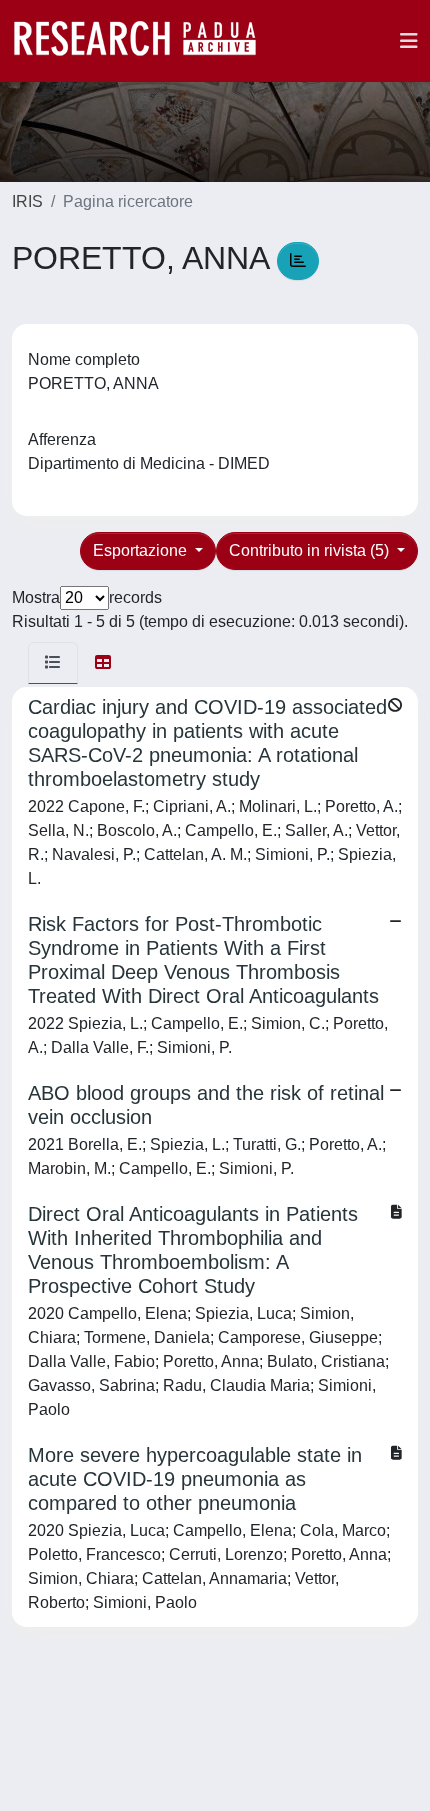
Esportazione (142, 550)
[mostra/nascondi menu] (409, 41)
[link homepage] (145, 41)
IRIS (27, 201)
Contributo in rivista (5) (311, 550)
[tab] (53, 663)
